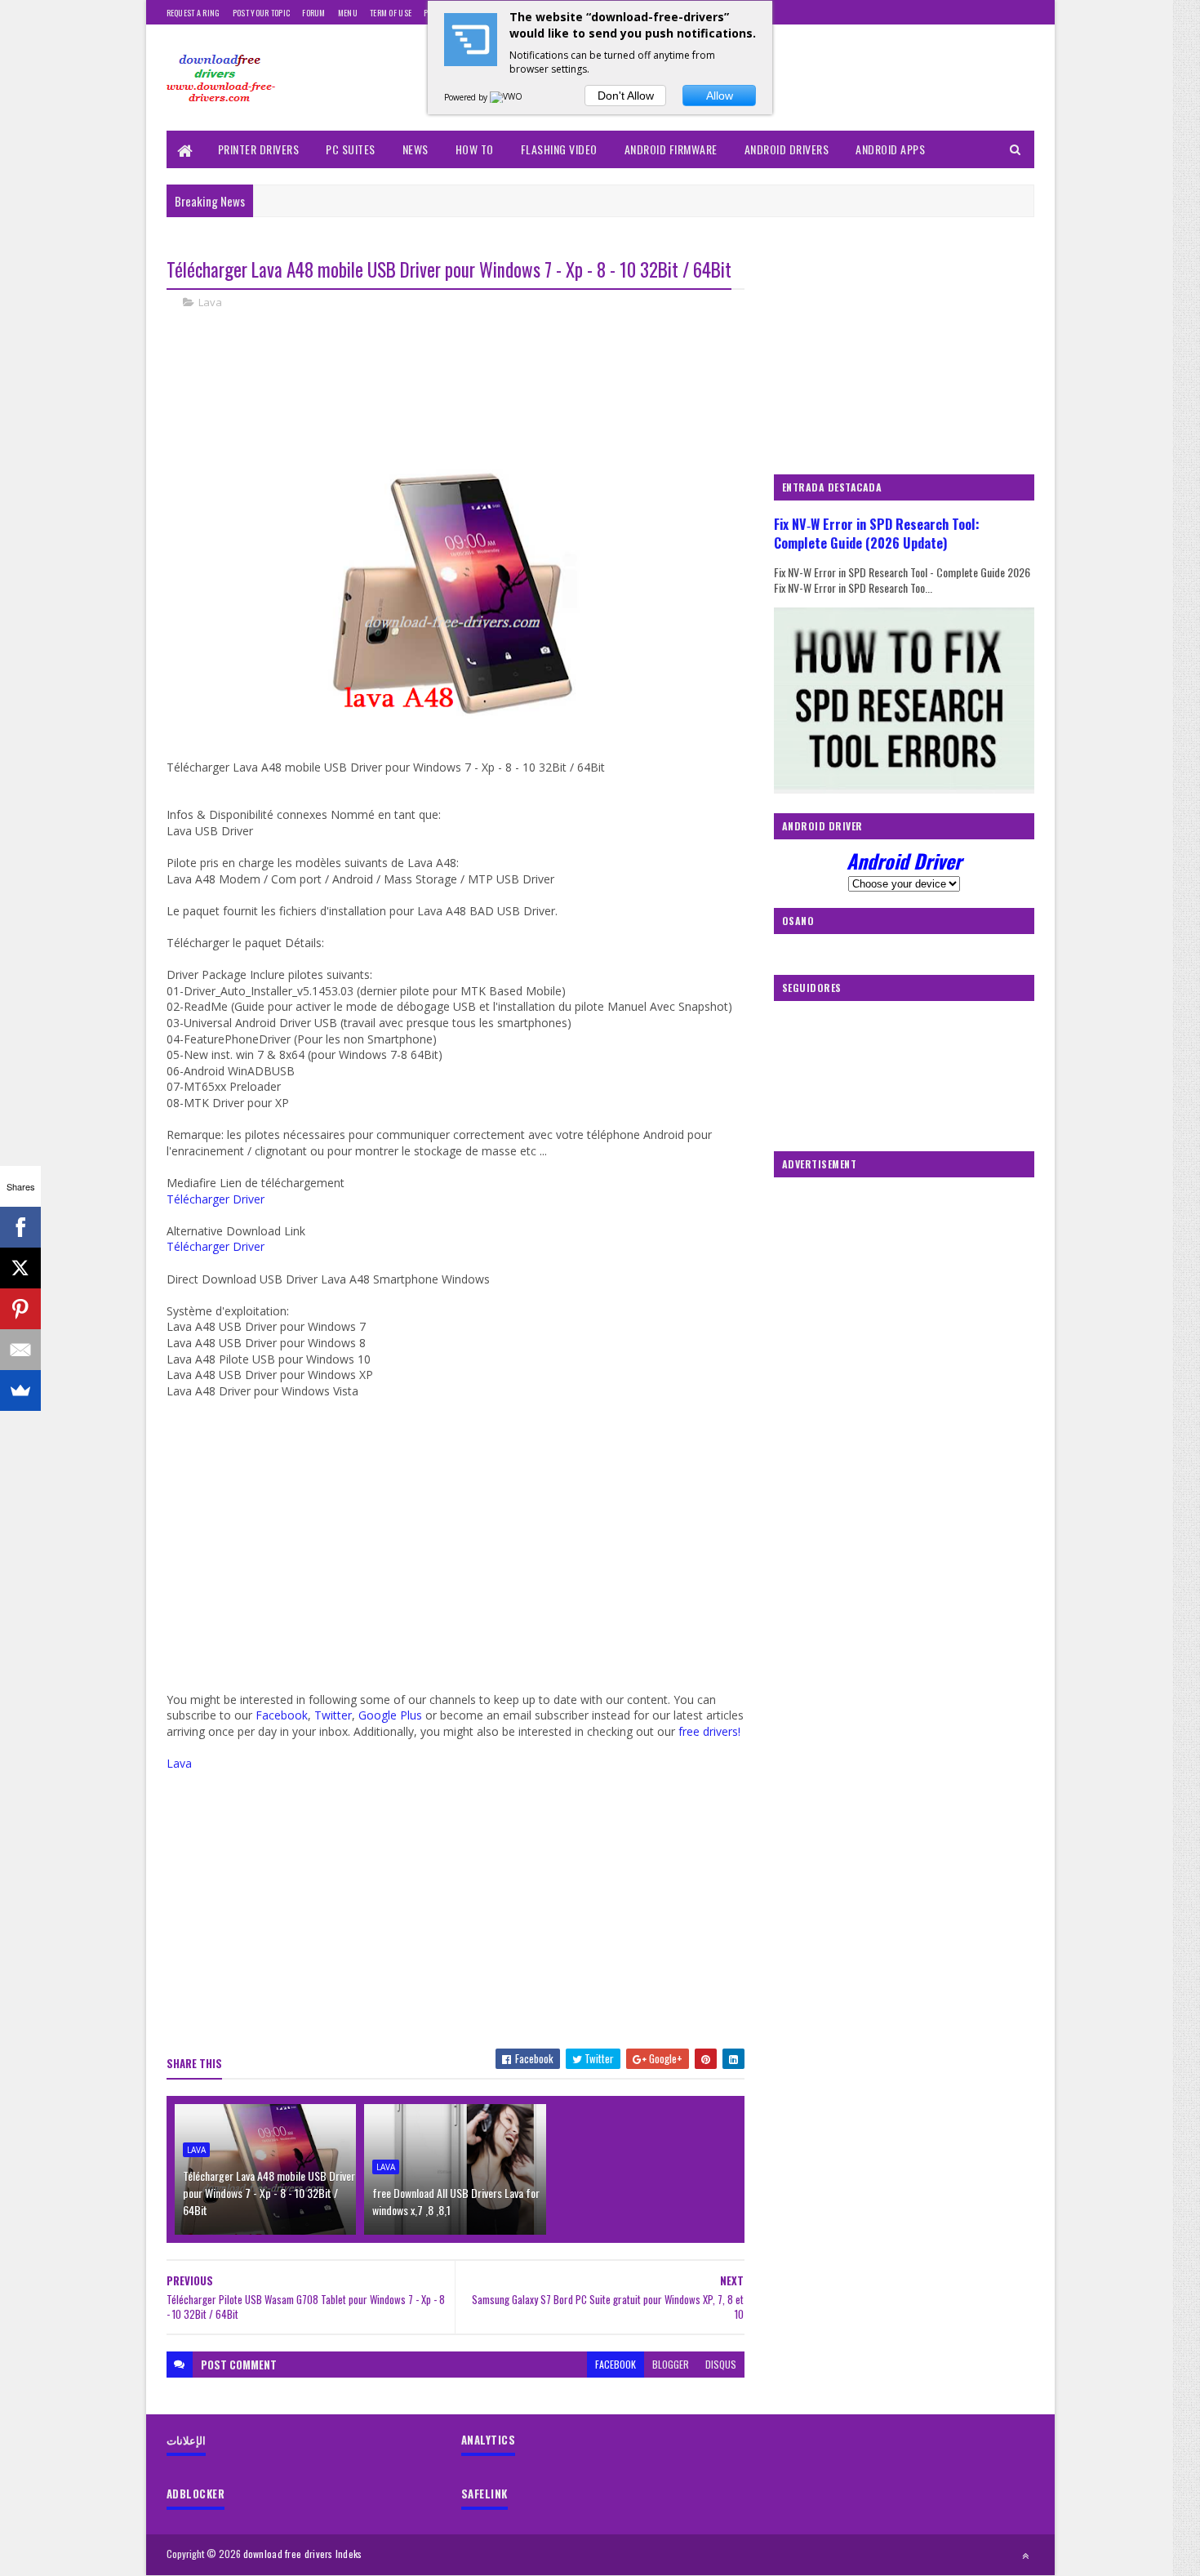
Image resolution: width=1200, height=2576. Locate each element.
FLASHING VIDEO (559, 149)
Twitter (333, 1715)
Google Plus (390, 1715)
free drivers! (709, 1731)
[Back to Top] (1025, 2556)
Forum (314, 13)
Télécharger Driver (216, 1199)
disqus (721, 2364)
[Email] (20, 1350)
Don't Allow (626, 96)
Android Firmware (671, 149)
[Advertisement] (464, 378)
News (416, 149)
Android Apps (890, 149)
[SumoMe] (20, 1390)
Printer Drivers (259, 149)
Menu (348, 13)
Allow (720, 96)
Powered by (467, 97)
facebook (616, 2364)
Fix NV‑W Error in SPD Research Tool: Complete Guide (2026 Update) (877, 533)
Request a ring (193, 13)
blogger (671, 2364)
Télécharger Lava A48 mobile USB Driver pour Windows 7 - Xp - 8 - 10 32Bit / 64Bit (269, 2193)
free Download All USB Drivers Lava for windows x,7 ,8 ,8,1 (456, 2201)
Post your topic (262, 13)
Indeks (349, 2554)
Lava (210, 302)
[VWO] (507, 97)
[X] (20, 1268)
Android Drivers (787, 149)
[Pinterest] (20, 1309)
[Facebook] (20, 1227)
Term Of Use (391, 13)
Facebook (282, 1715)
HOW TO (475, 149)
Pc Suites (351, 149)
